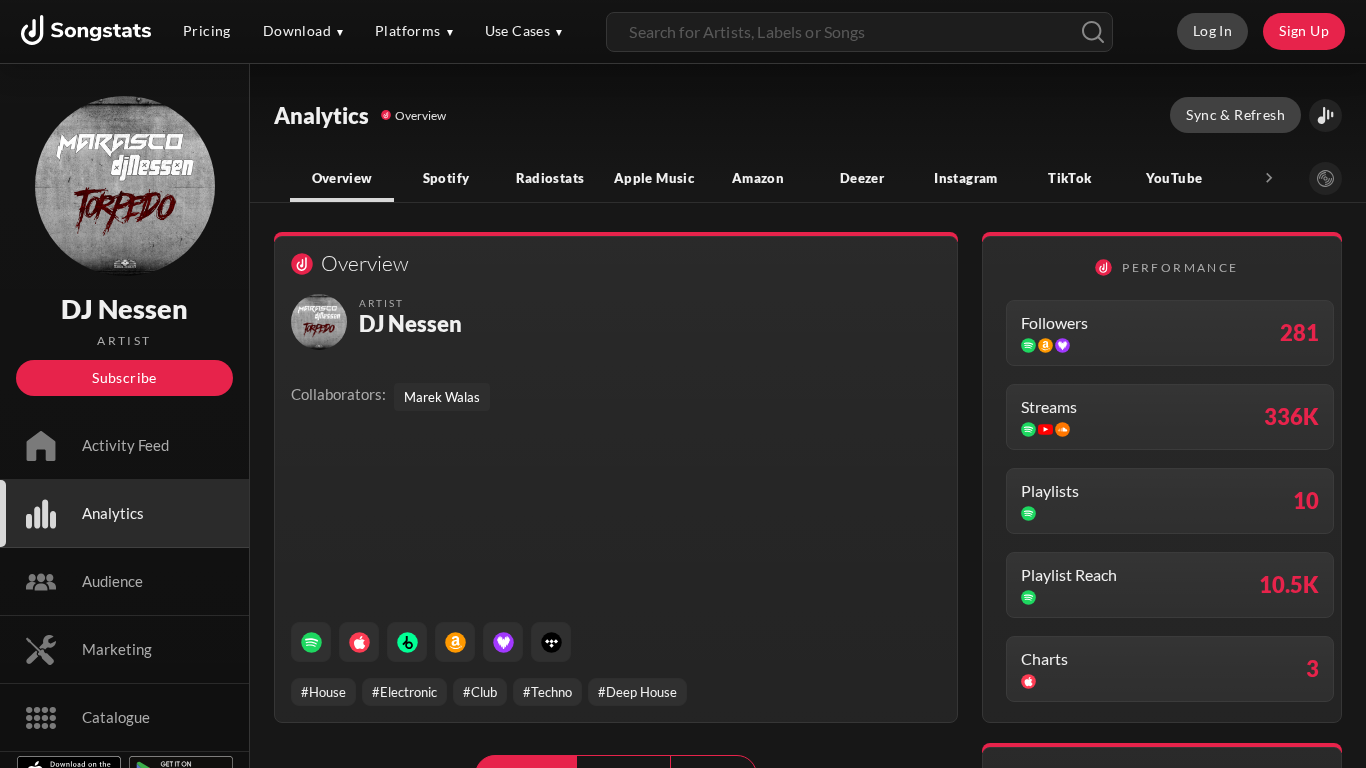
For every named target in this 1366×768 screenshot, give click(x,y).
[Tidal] (551, 642)
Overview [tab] (342, 178)
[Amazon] (455, 642)
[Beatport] (407, 642)
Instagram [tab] (965, 178)
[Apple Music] (359, 642)
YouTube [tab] (1174, 178)
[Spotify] (311, 642)
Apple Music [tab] (654, 178)
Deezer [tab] (862, 178)
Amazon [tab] (758, 178)
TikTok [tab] (1069, 178)
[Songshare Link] (1325, 115)
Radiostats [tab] (550, 178)
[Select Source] (1325, 178)
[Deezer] (503, 642)
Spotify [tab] (446, 178)
